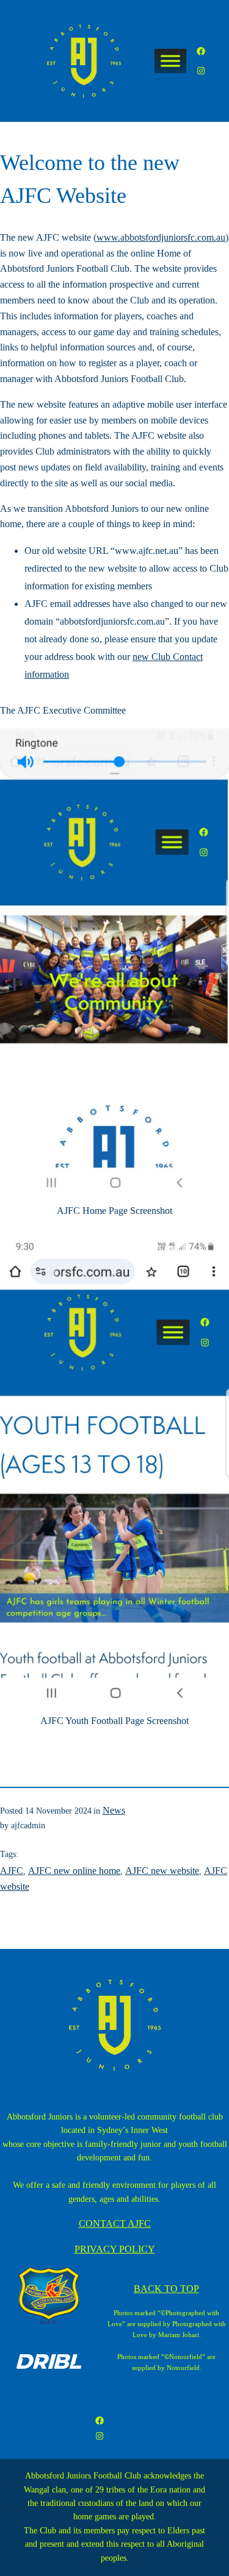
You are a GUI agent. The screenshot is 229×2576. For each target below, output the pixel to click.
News (114, 1810)
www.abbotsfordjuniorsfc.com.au (161, 237)
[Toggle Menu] (170, 61)
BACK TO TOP (166, 2289)
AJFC (12, 1871)
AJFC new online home (74, 1871)
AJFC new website (162, 1871)
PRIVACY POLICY (115, 2249)
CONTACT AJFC (115, 2223)
